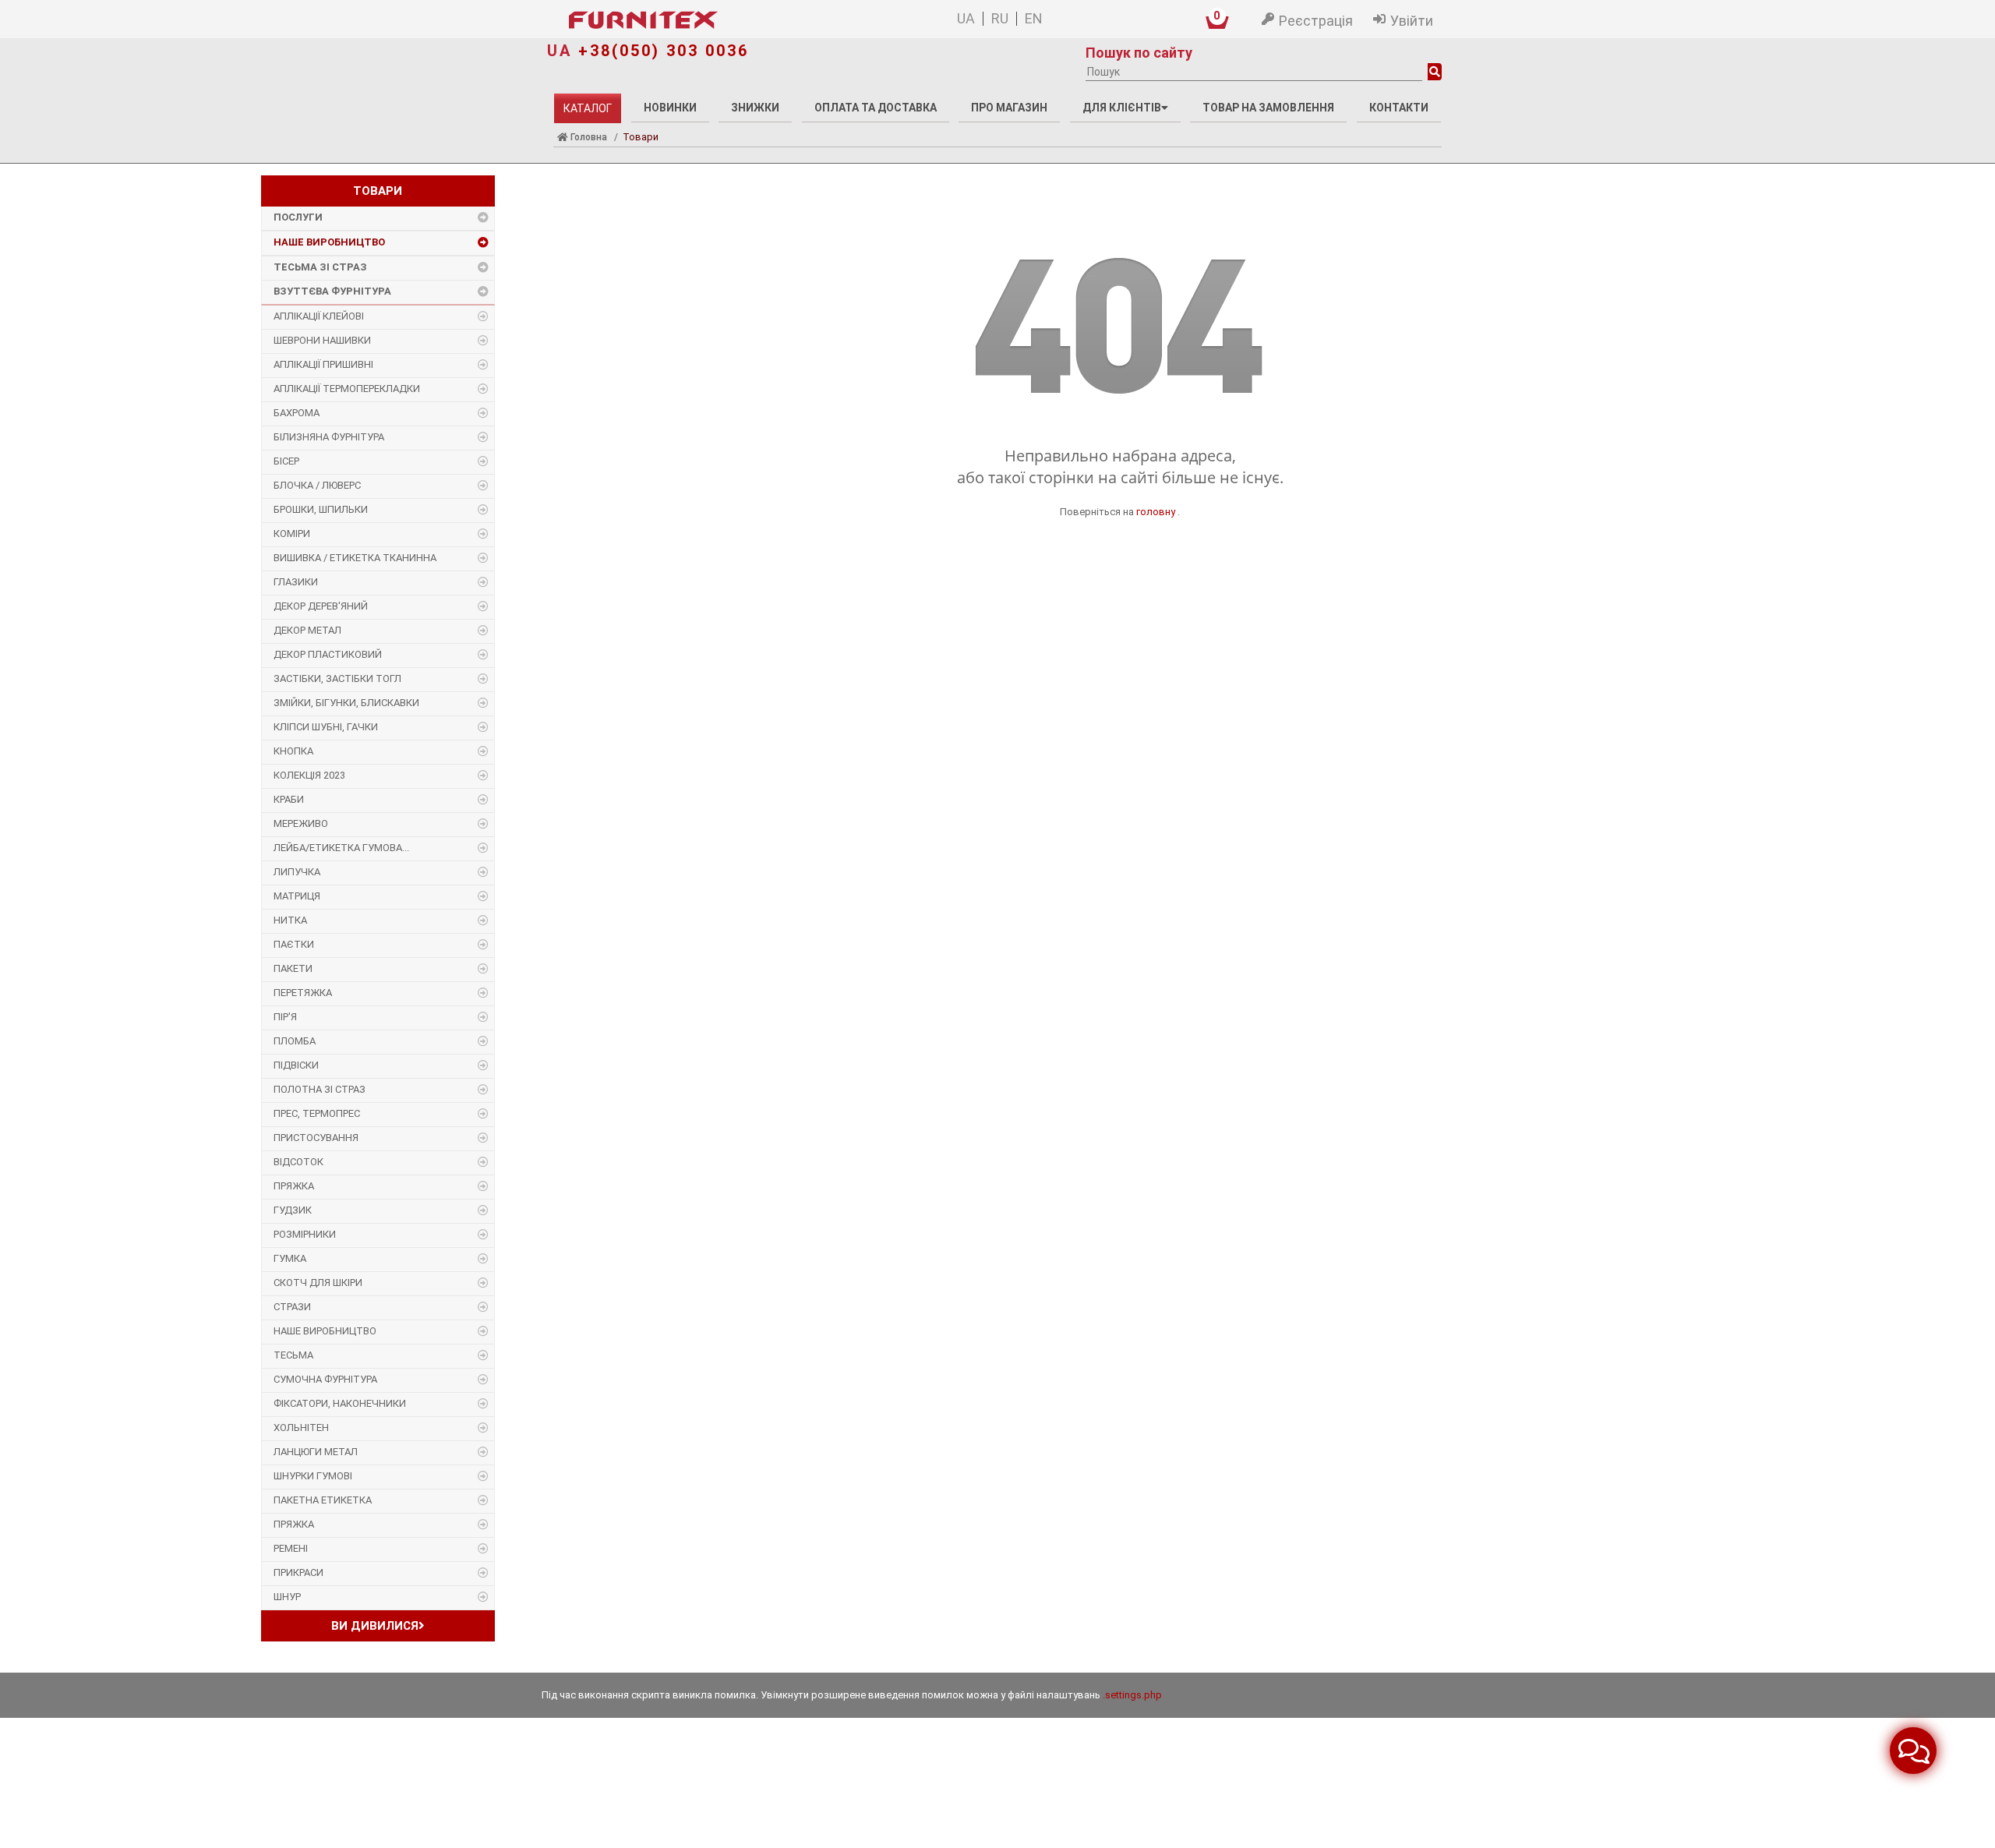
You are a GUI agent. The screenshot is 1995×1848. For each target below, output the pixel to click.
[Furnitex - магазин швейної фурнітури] (716, 20)
